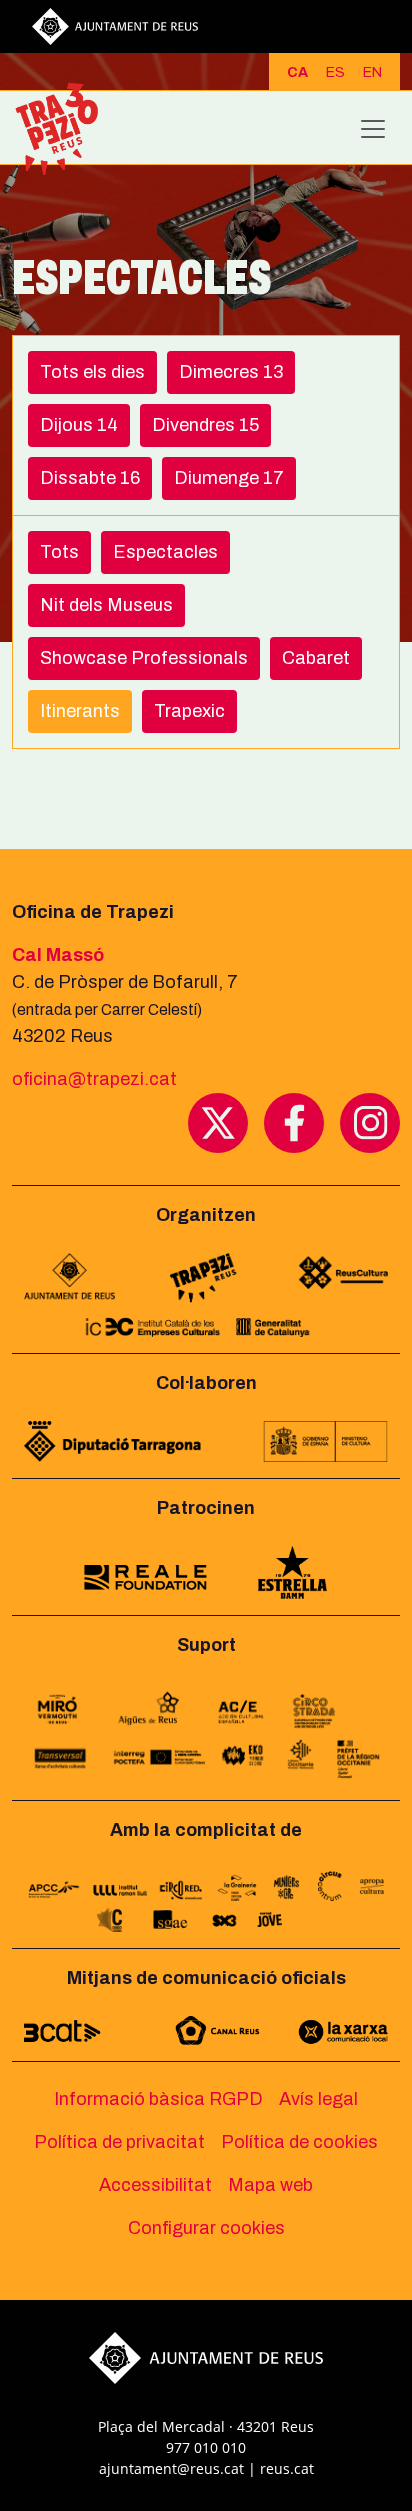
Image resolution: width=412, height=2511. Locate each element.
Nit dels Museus (106, 605)
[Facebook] (294, 1122)
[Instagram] (370, 1122)
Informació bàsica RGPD (158, 2099)
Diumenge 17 (229, 478)
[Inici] (65, 129)
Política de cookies (299, 2142)
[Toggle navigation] (373, 129)
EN (372, 72)
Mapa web (270, 2185)
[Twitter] (218, 1122)
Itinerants (80, 711)
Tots (59, 552)
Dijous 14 (79, 425)
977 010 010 (206, 2447)
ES (335, 72)
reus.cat (287, 2468)
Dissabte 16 (90, 478)
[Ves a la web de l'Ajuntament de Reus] (115, 25)
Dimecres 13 (231, 372)
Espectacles (165, 552)
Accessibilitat (155, 2185)
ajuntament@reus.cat (171, 2468)
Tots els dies (92, 372)
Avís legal (318, 2099)
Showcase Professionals (144, 658)
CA (297, 72)
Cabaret (316, 658)
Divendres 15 (205, 425)
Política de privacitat (119, 2142)
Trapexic (189, 711)
